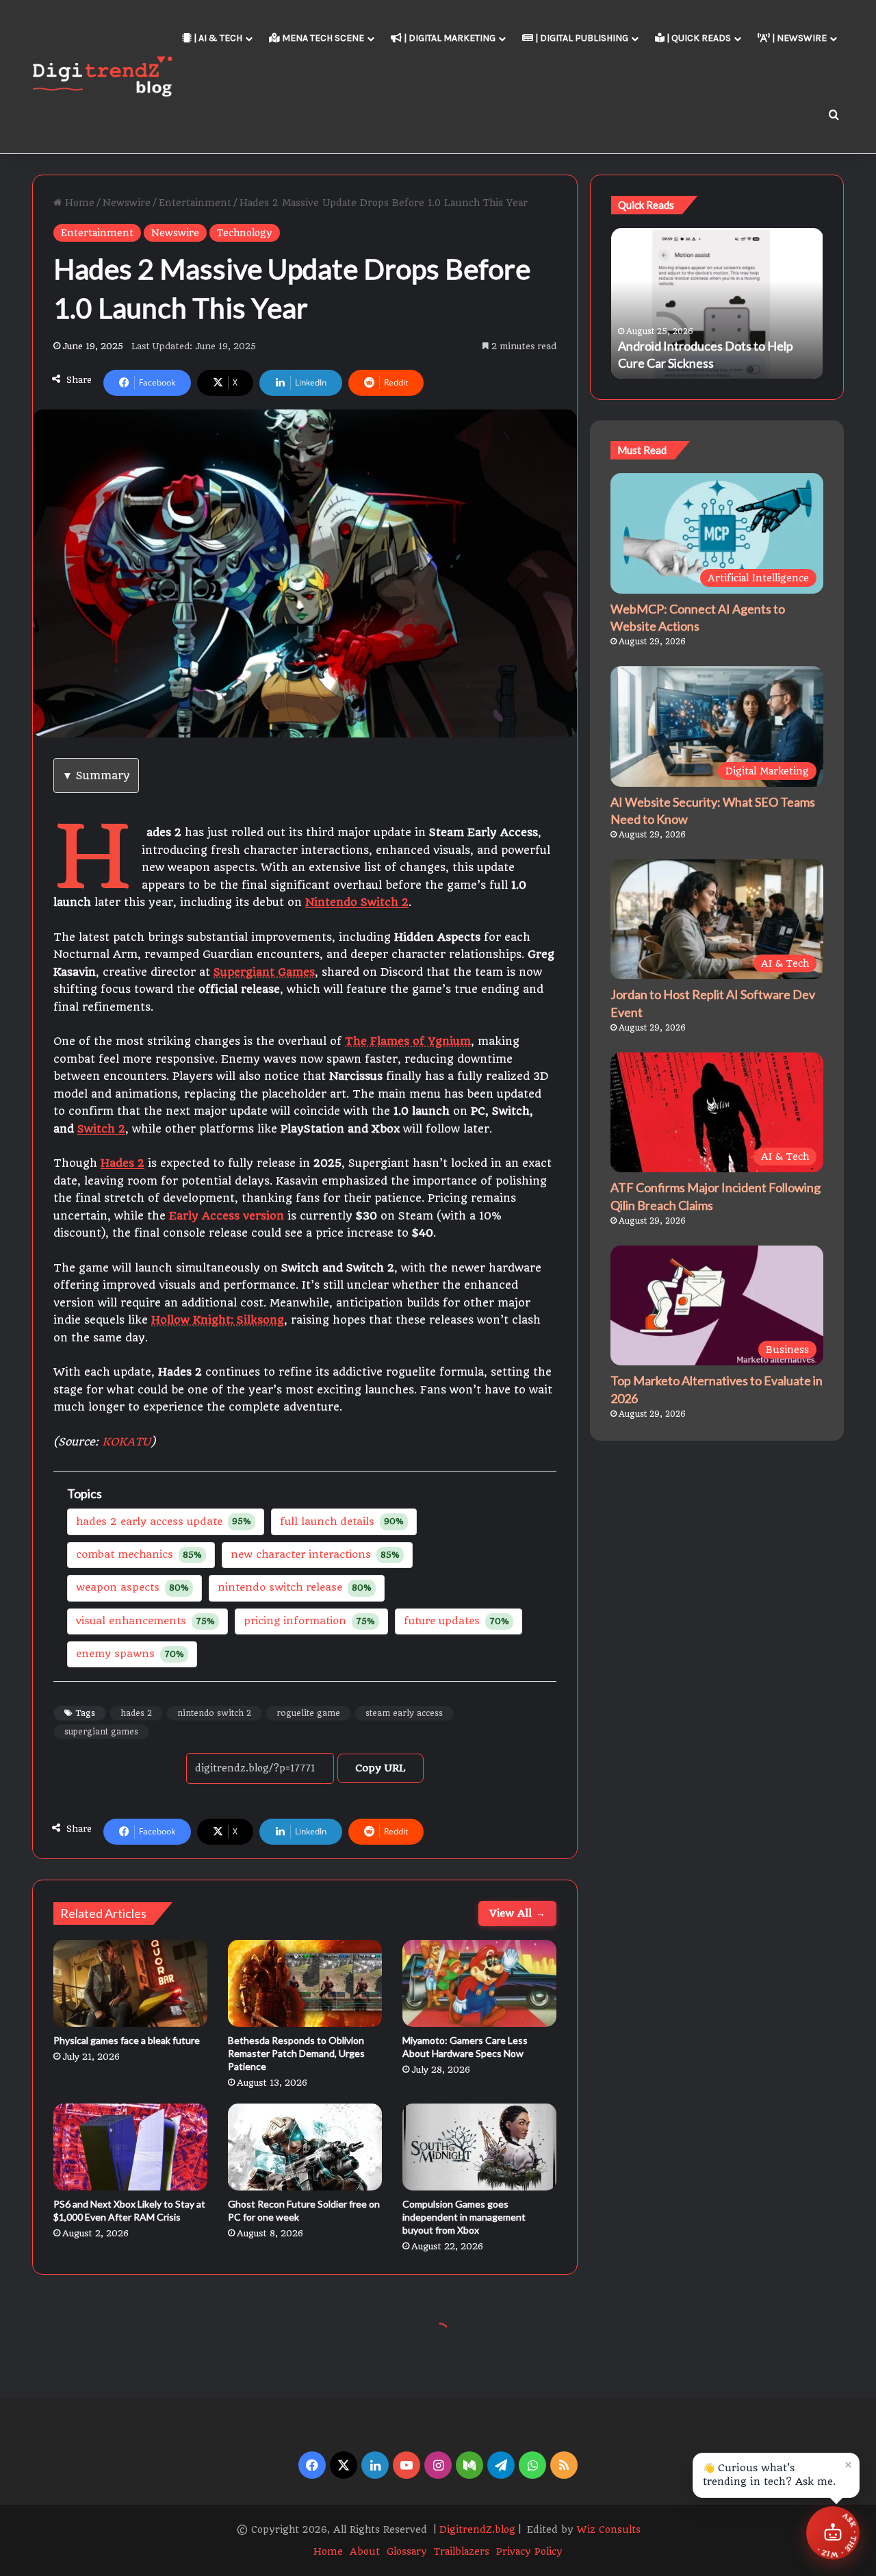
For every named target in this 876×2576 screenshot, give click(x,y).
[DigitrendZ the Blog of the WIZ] (102, 76)
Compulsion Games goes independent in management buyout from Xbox (464, 2217)
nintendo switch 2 (214, 1713)
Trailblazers (462, 2551)
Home (78, 203)
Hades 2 (123, 1163)
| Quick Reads (698, 38)
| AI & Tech (217, 38)
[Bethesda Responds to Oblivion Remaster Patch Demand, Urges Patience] (305, 1983)
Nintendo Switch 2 (357, 902)
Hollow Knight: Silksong (218, 1320)
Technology (245, 233)
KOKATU (126, 1442)
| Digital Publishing (581, 38)
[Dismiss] (848, 2464)
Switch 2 (101, 1129)
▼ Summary (96, 775)
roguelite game (308, 1713)
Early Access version (227, 1216)
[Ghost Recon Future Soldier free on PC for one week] (305, 2147)
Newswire (127, 203)
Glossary (407, 2551)
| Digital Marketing (449, 38)
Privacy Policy (529, 2551)
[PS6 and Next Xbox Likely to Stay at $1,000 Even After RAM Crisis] (130, 2147)
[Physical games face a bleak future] (130, 1983)
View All (517, 1913)
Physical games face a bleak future (127, 2040)
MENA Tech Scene (322, 38)
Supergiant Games (264, 972)
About (365, 2551)
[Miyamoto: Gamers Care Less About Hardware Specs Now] (479, 1983)
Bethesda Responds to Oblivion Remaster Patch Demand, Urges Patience (296, 2053)
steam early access (404, 1713)
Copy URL (381, 1768)
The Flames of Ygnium (408, 1041)
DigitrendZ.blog (476, 2529)
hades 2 (136, 1713)
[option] (717, 303)
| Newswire (798, 38)
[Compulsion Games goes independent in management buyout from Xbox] (479, 2147)
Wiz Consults (609, 2529)
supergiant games (101, 1732)
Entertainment (195, 203)
